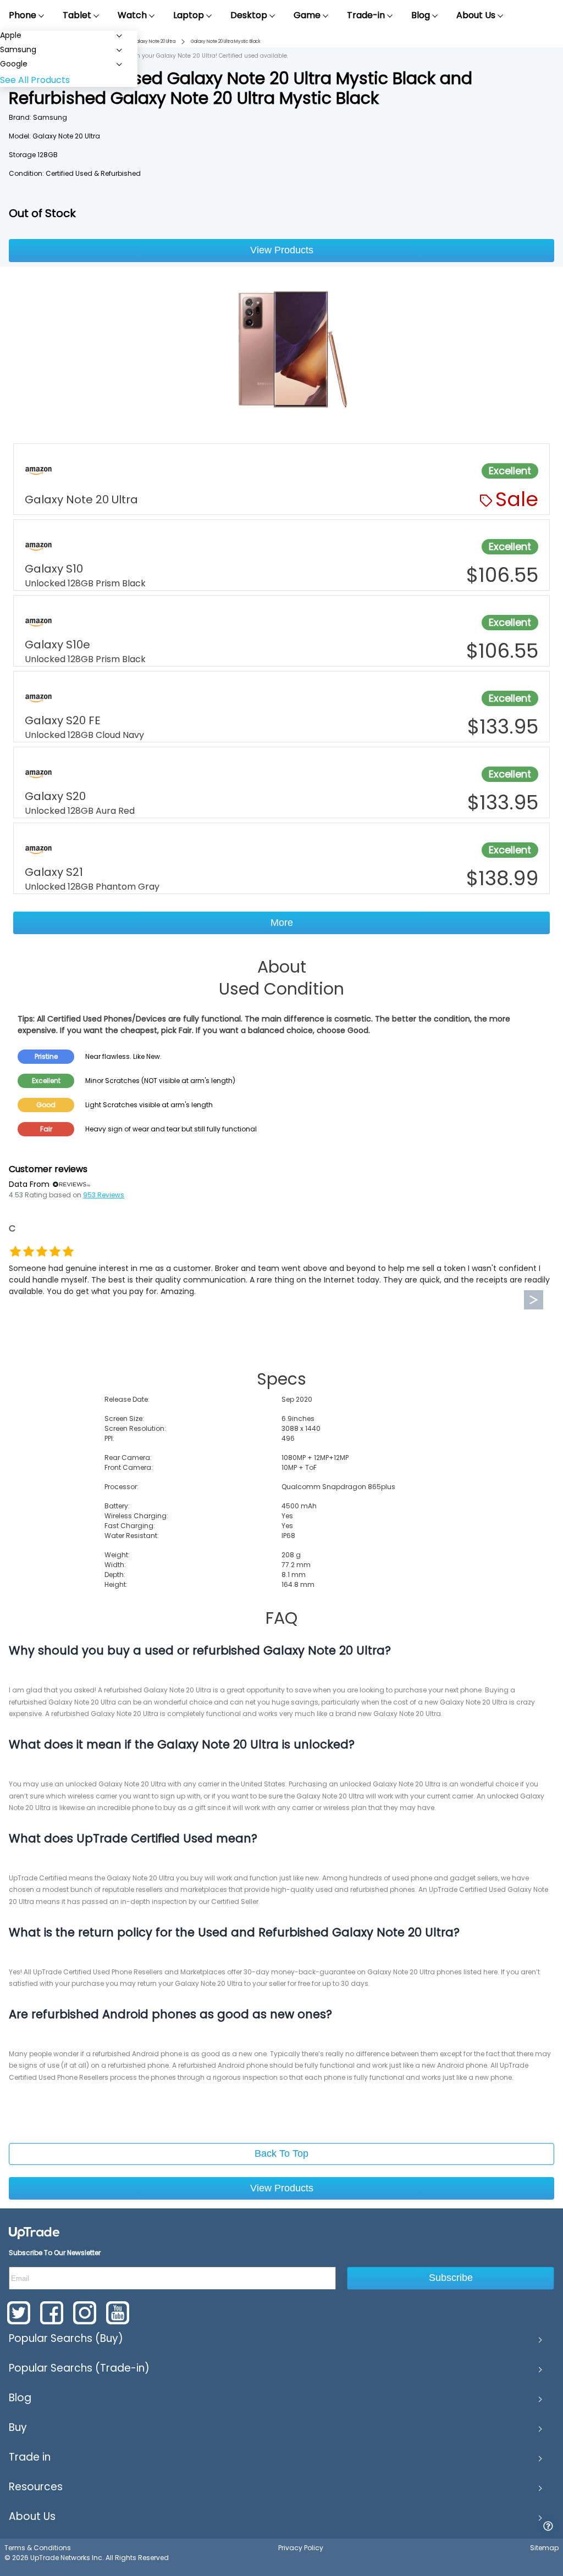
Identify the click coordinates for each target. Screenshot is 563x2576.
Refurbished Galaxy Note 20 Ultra (141, 41)
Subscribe (451, 2278)
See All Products (35, 80)
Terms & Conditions (38, 2548)
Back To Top (281, 2153)
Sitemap (544, 2548)
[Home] (34, 2232)
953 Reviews (104, 1195)
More (282, 923)
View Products (282, 250)
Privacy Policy (301, 2548)
